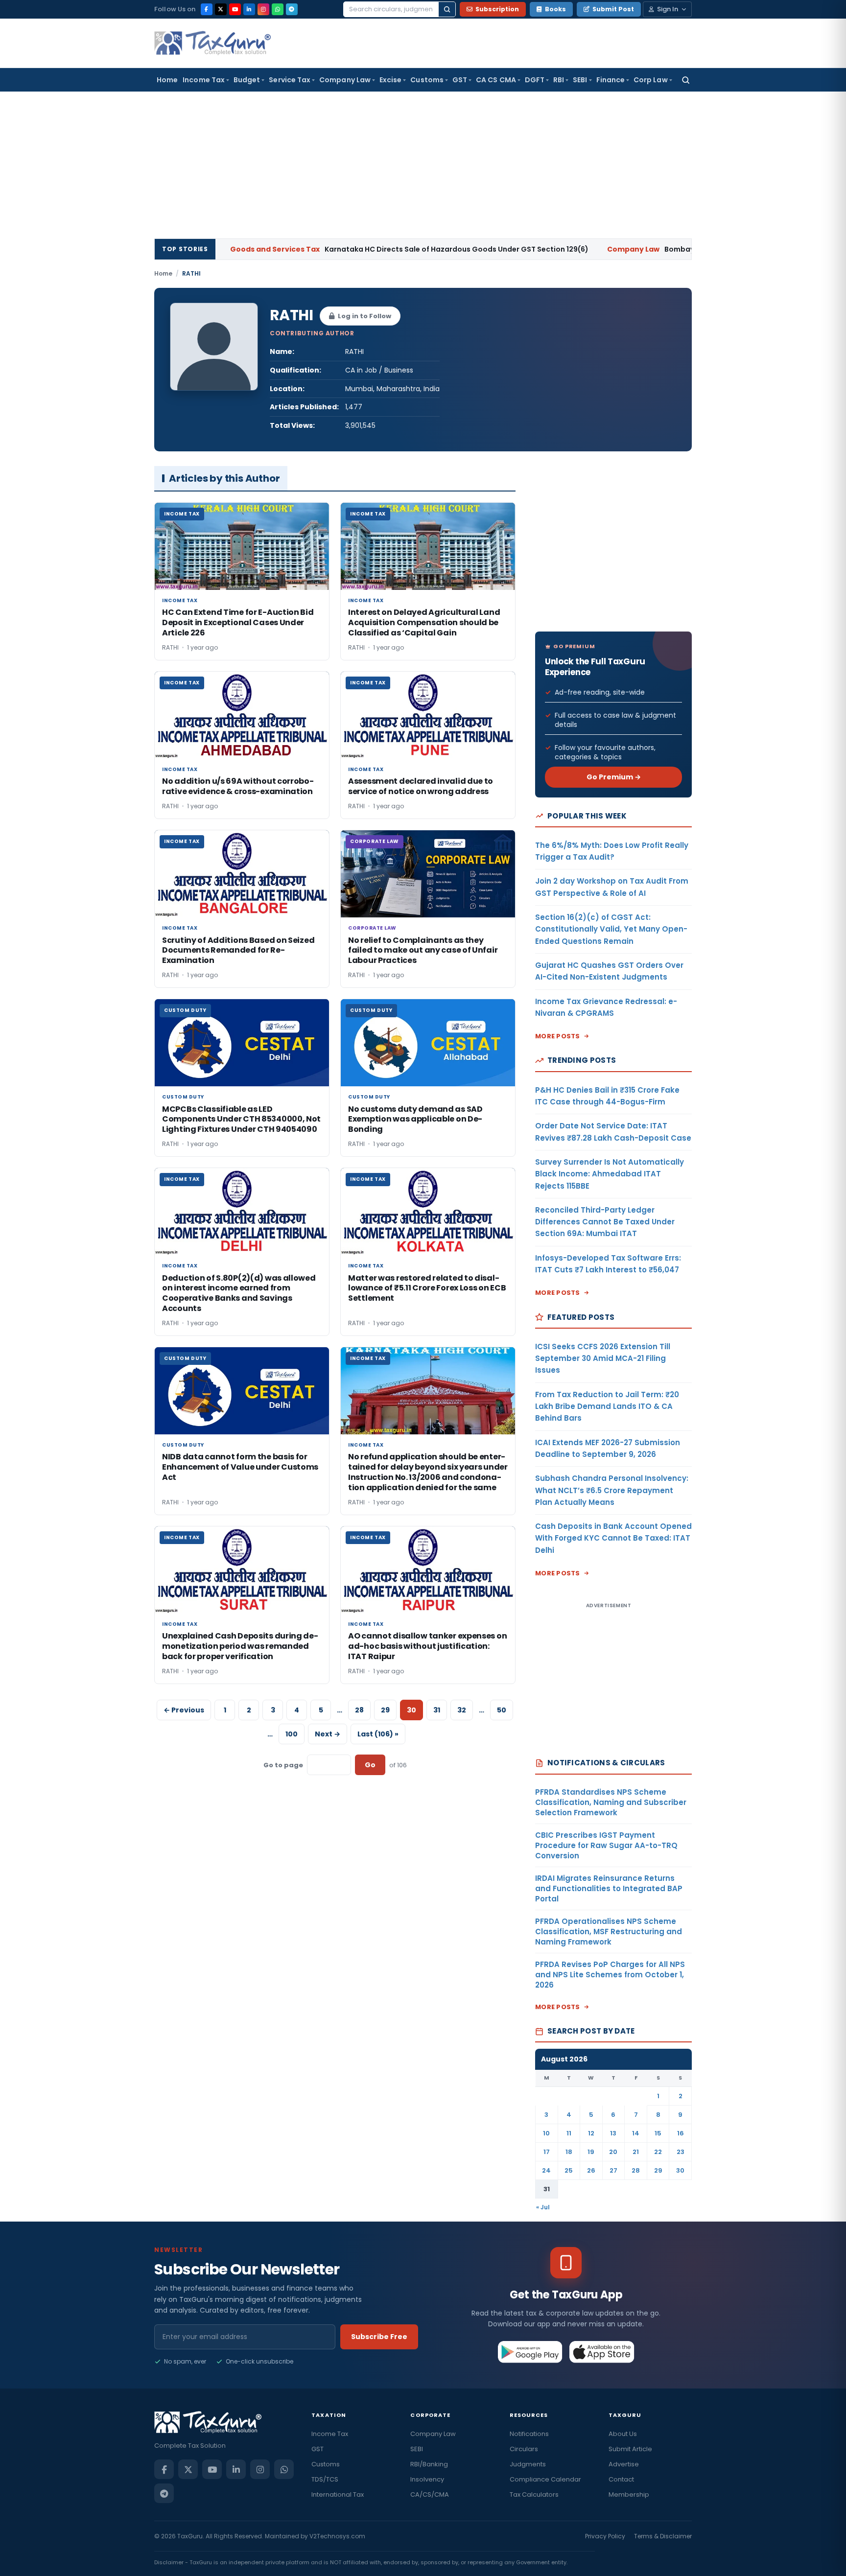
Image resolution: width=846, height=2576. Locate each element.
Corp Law (651, 80)
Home (167, 80)
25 (569, 2170)
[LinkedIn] (249, 9)
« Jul (543, 2207)
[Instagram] (263, 9)
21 (636, 2152)
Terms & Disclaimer (663, 2536)
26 (591, 2170)
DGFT (535, 80)
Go (370, 1765)
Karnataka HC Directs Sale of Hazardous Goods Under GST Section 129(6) (331, 249)
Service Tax (290, 80)
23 (681, 2152)
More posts (558, 1036)
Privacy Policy (605, 2536)
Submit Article (630, 2449)
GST (460, 80)
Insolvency (427, 2479)
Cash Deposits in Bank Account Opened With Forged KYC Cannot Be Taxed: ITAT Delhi (613, 1538)
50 (502, 1710)
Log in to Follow (364, 316)
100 (292, 1734)
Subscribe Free (379, 2337)
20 (613, 2152)
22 (658, 2152)
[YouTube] (235, 9)
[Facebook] (207, 9)
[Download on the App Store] (602, 2352)
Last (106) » (378, 1734)
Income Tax (204, 80)
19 (591, 2152)
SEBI (580, 80)
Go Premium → (614, 777)
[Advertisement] (423, 165)
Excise (390, 80)
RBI (559, 80)
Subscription (497, 9)
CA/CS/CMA (430, 2494)
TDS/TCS (325, 2479)
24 (546, 2170)
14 (636, 2133)
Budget (247, 80)
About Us (623, 2434)
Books (555, 9)
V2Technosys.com (337, 2536)
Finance (611, 80)
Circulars (524, 2449)
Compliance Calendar (545, 2479)
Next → (328, 1734)
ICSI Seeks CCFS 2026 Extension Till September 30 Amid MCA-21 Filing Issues (603, 1358)
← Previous (184, 1710)
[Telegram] (292, 9)
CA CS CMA (496, 80)
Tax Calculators (534, 2494)
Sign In (668, 9)
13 (613, 2133)
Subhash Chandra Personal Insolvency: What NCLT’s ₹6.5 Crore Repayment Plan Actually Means (612, 1490)
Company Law (345, 80)
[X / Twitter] (221, 9)
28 (359, 1710)
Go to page (283, 1765)
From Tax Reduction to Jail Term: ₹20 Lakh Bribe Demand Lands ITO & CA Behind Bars (607, 1406)
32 (462, 1710)
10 (546, 2133)
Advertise (624, 2464)
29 (385, 1710)
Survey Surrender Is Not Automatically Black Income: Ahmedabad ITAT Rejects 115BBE (610, 1174)
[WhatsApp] (278, 9)
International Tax (338, 2494)
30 (680, 2170)
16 (681, 2133)
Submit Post (613, 9)
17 (547, 2152)
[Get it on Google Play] (530, 2352)
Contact (621, 2479)
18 (569, 2152)
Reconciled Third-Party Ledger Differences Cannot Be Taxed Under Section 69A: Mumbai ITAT (605, 1222)
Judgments (528, 2464)
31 (437, 1710)
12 (591, 2133)
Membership (629, 2494)
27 (613, 2170)
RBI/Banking (429, 2464)
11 (569, 2133)
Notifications (529, 2434)
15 (658, 2133)
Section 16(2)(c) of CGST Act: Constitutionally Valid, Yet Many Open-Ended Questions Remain (611, 929)
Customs (427, 80)
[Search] (447, 9)
